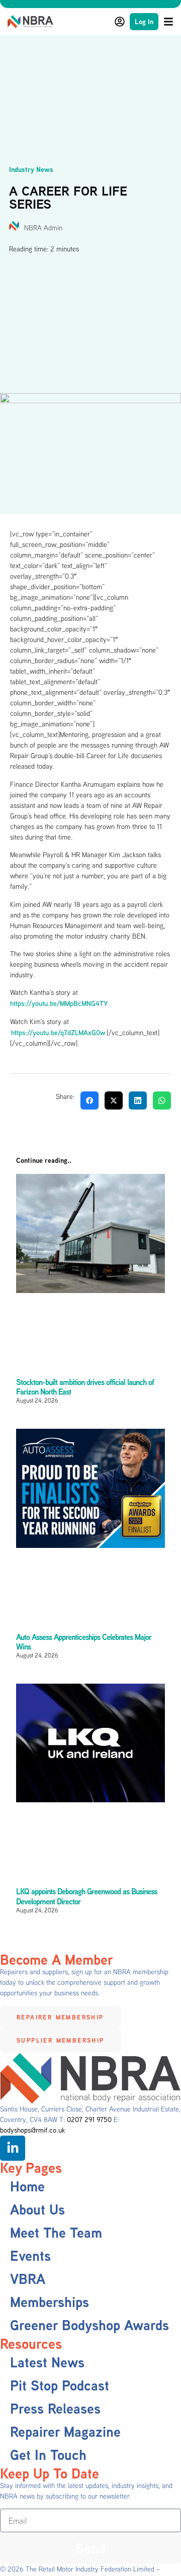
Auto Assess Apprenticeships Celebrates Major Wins (84, 1642)
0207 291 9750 (89, 2120)
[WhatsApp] (162, 1100)
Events (30, 2256)
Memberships (50, 2302)
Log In (144, 21)
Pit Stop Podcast (60, 2385)
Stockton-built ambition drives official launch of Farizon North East (85, 1387)
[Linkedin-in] (13, 2148)
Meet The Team (56, 2232)
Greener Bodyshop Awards (89, 2325)
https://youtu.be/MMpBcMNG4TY (59, 1003)
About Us (37, 2209)
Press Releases (55, 2408)
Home (27, 2186)
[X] (114, 1100)
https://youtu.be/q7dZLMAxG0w (59, 1032)
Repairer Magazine (65, 2431)
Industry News (31, 169)
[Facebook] (89, 1100)
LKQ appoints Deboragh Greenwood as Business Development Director (86, 1896)
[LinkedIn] (138, 1100)
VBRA (28, 2279)
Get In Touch (48, 2455)
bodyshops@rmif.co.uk (32, 2130)
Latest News (47, 2362)
